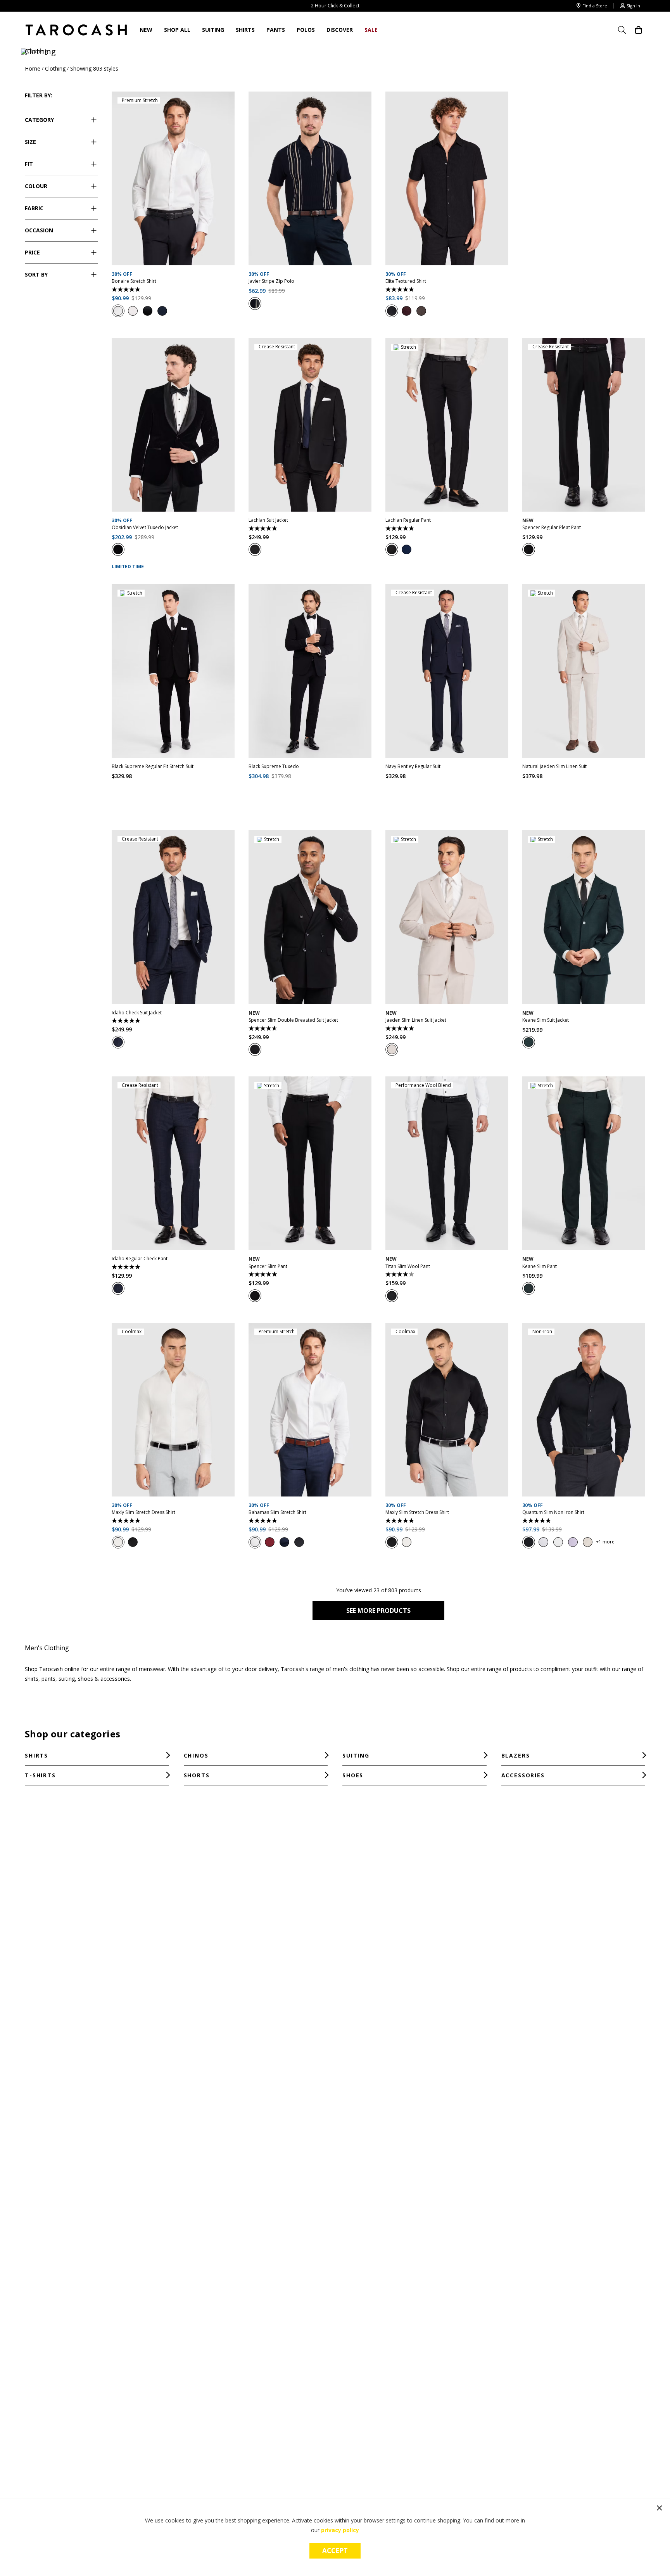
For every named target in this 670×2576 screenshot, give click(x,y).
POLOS (306, 30)
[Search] (625, 30)
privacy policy (340, 2530)
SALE (371, 30)
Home (33, 68)
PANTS (276, 30)
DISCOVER (340, 30)
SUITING (213, 30)
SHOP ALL (177, 30)
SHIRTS (245, 30)
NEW (146, 30)
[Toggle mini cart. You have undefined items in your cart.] (639, 30)
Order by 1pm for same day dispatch (335, 5)
